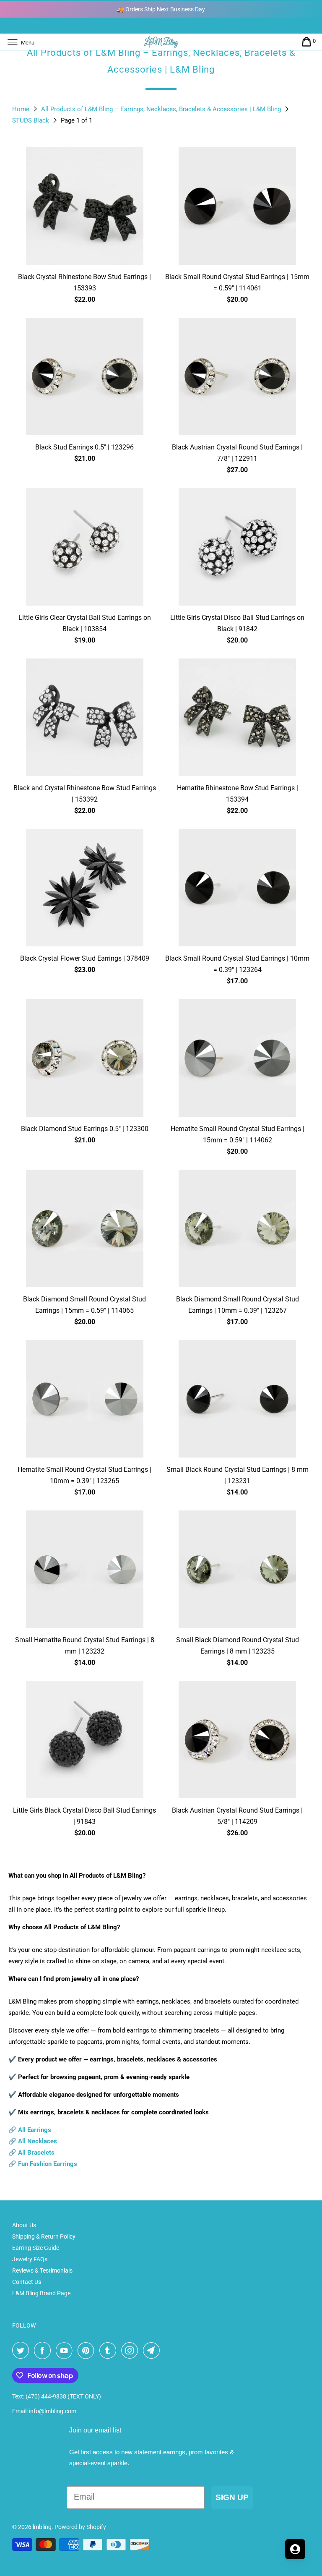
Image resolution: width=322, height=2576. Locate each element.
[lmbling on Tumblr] (109, 2351)
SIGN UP (232, 2497)
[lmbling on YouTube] (66, 2351)
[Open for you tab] (295, 2549)
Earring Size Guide (36, 2248)
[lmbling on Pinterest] (88, 2351)
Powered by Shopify (80, 2527)
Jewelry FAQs (30, 2259)
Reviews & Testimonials (42, 2270)
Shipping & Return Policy (44, 2236)
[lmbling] (161, 42)
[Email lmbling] (153, 2351)
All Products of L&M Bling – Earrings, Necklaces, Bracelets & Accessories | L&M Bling (162, 109)
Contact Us (27, 2282)
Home (22, 109)
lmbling (42, 2527)
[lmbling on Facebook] (44, 2351)
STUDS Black (31, 120)
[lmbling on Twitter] (22, 2351)
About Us (24, 2225)
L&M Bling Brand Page (41, 2293)
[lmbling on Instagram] (131, 2351)
